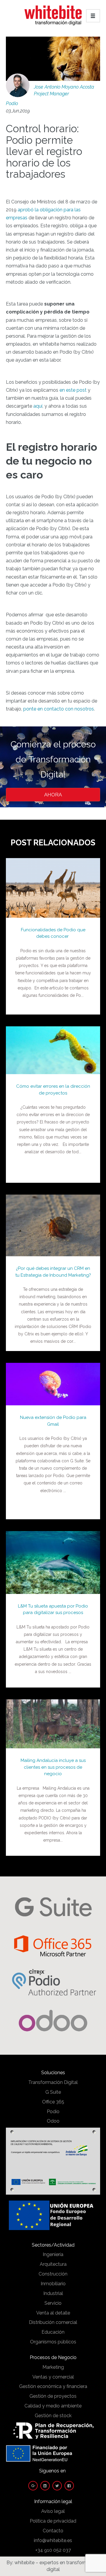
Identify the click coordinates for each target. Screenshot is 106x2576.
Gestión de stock (53, 2416)
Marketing (53, 2367)
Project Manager (51, 94)
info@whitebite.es (53, 2540)
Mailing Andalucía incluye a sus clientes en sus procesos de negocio (53, 1767)
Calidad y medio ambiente (53, 2406)
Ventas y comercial (53, 2377)
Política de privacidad (53, 2521)
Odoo (53, 2121)
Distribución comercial (53, 2322)
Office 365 (53, 2102)
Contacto (53, 2531)
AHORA (53, 795)
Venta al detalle (53, 2313)
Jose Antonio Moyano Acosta (64, 87)
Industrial (53, 2293)
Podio (12, 103)
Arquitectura (53, 2264)
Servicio (53, 2303)
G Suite (53, 2092)
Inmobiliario (53, 2284)
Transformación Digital (53, 2082)
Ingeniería (53, 2254)
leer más (53, 882)
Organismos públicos (53, 2342)
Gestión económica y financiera (53, 2386)
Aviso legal (53, 2511)
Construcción (53, 2274)
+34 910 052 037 (53, 2550)
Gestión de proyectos (53, 2396)
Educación (53, 2332)
